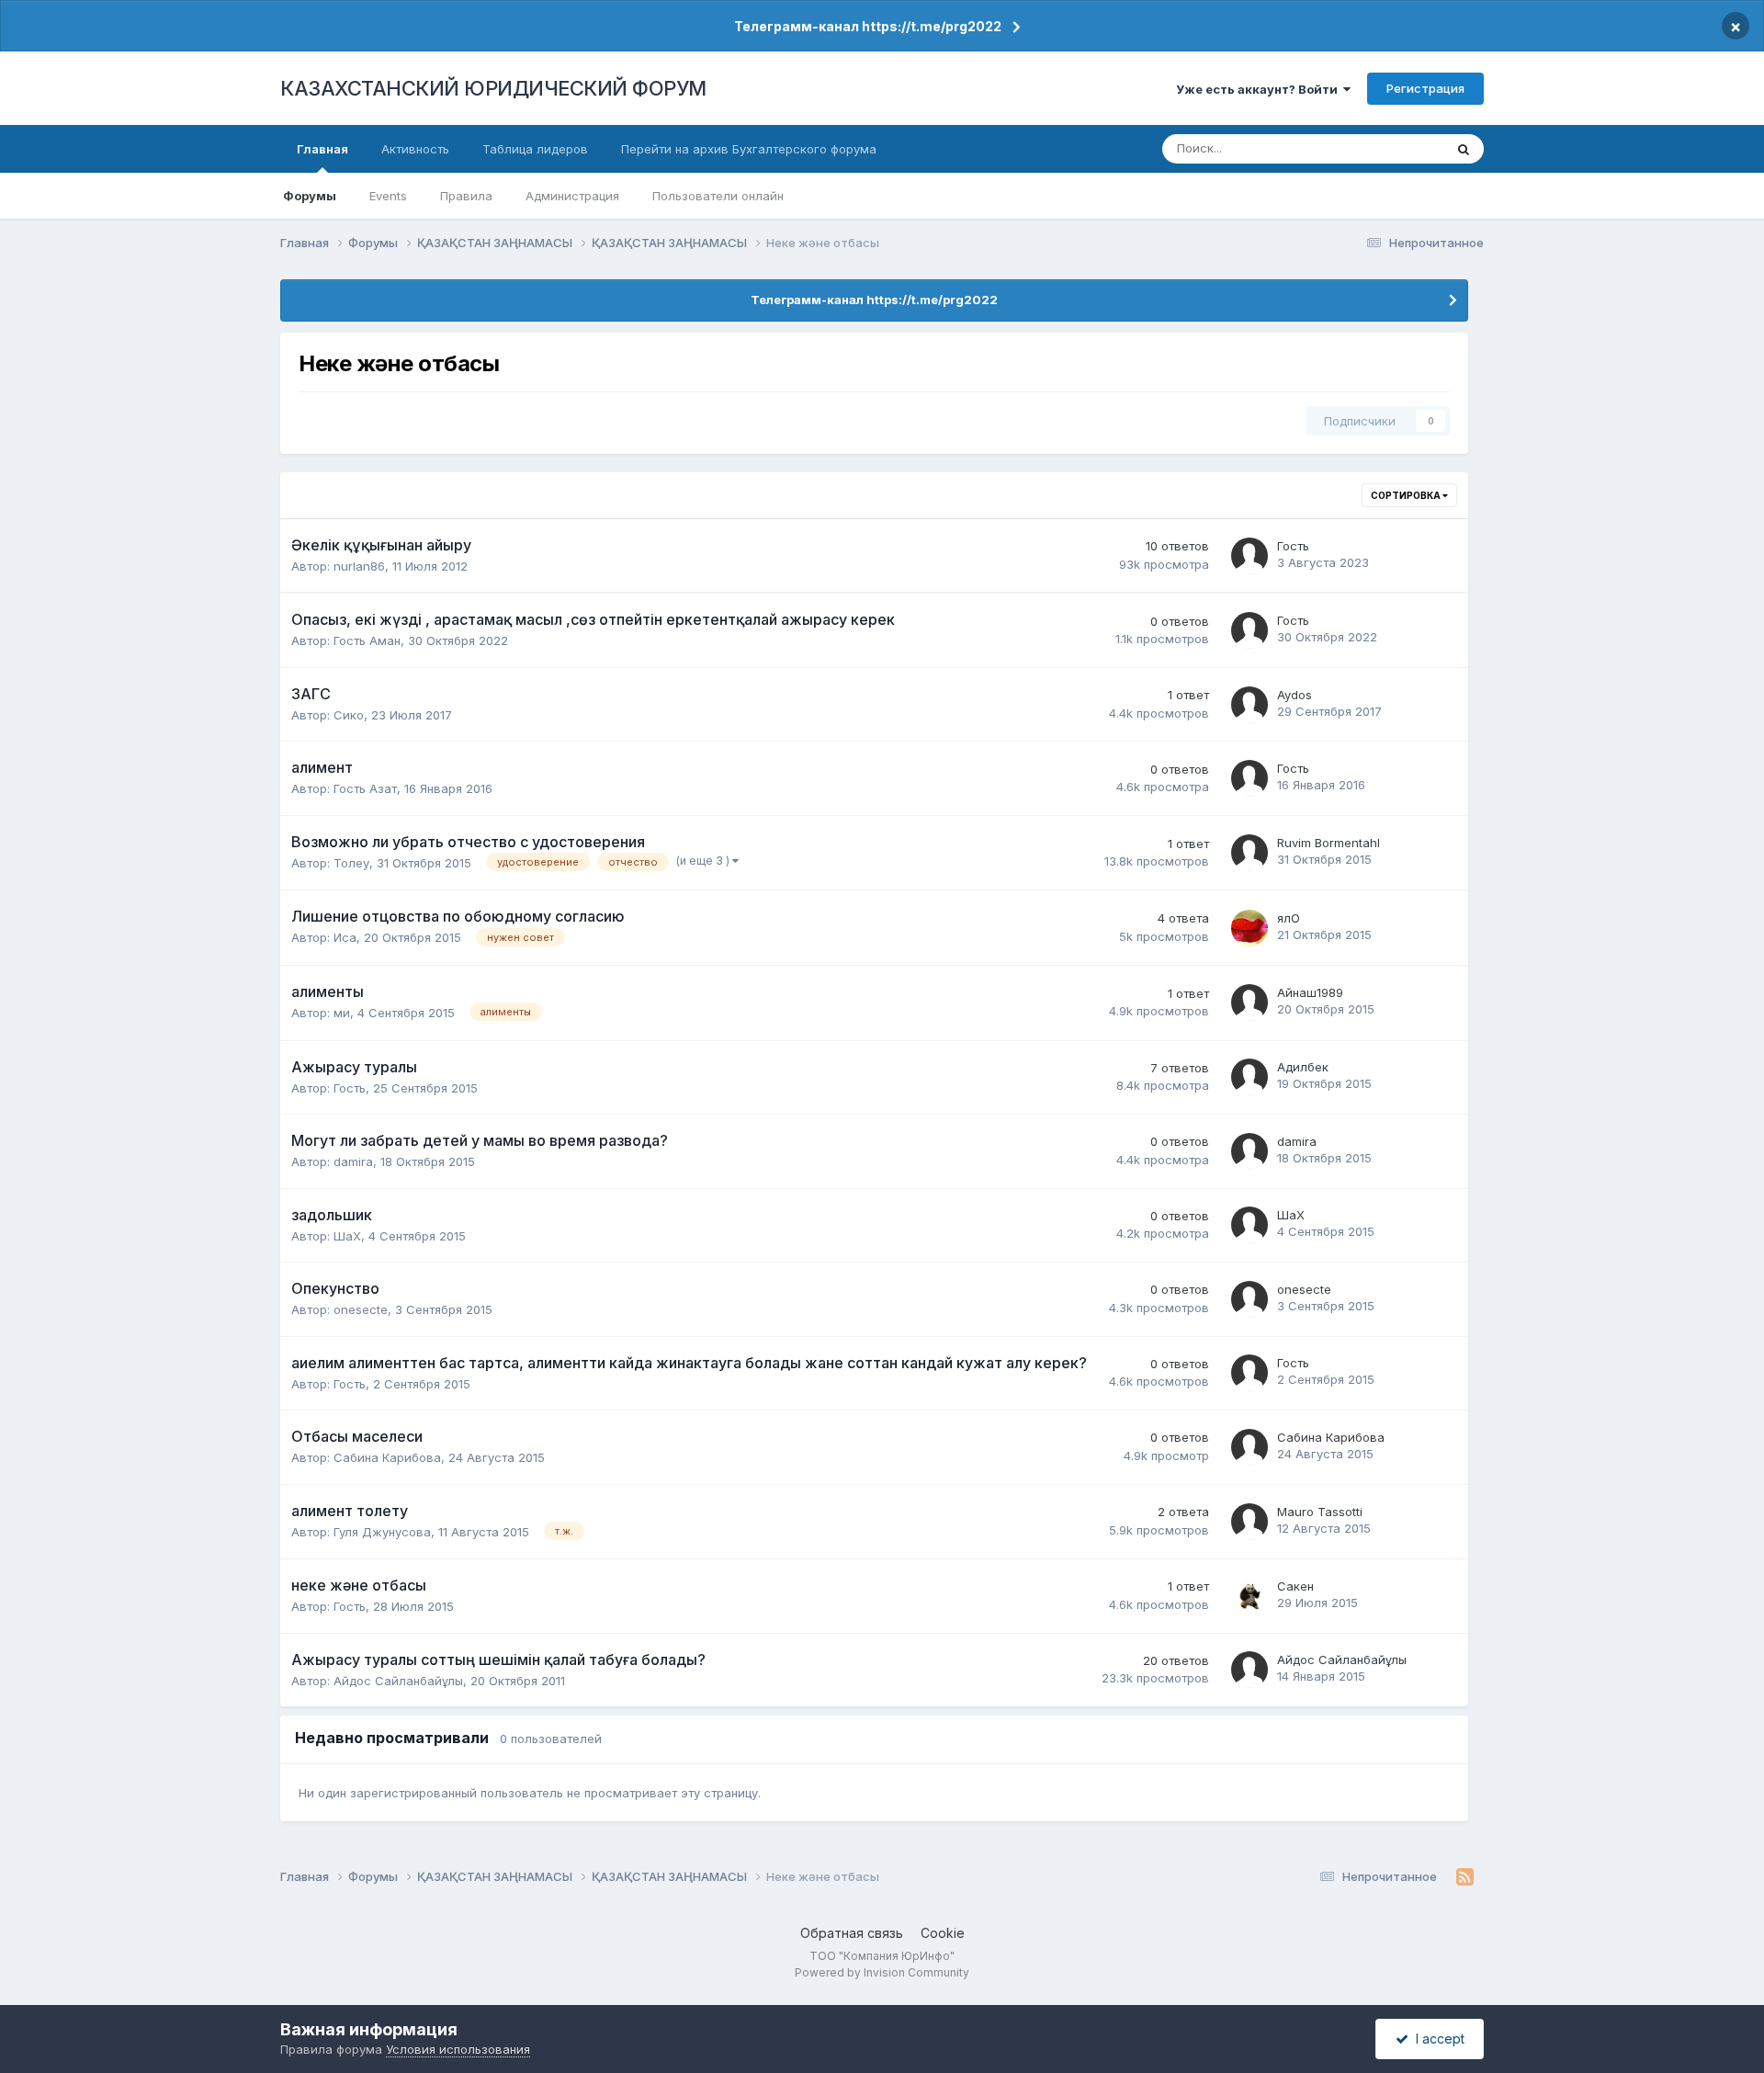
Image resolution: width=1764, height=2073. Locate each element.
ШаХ (347, 1236)
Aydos (1295, 695)
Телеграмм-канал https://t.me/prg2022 (868, 26)
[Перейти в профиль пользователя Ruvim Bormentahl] (1249, 853)
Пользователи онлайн (718, 196)
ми (342, 1013)
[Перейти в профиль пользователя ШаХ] (1249, 1225)
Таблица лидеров (535, 149)
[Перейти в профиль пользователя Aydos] (1249, 705)
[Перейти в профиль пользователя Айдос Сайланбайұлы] (1249, 1670)
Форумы (310, 196)
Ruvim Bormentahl (1329, 843)
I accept (1436, 2039)
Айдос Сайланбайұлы (398, 1681)
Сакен (1295, 1586)
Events (388, 196)
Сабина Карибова (387, 1457)
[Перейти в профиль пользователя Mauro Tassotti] (1249, 1522)
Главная (322, 149)
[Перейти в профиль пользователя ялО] (1249, 928)
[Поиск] (1464, 149)
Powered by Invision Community (882, 1972)
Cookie (943, 1933)
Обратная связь (852, 1933)
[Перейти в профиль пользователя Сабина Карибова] (1249, 1447)
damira (353, 1161)
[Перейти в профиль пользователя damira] (1249, 1151)
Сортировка (1407, 495)
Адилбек (1303, 1067)
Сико (349, 715)
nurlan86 (359, 566)
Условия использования (458, 2049)
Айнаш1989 (1310, 992)
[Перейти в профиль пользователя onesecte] (1249, 1299)
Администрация (572, 196)
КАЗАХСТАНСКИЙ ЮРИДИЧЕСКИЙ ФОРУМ (493, 88)
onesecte (361, 1309)
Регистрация (1425, 88)
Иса (345, 937)
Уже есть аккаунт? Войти (1260, 89)
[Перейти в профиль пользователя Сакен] (1249, 1596)
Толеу (351, 863)
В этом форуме (1376, 148)
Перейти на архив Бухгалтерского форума (749, 149)
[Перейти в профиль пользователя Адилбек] (1249, 1077)
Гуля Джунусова (382, 1532)
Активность (415, 149)
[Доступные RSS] (1465, 1877)
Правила (466, 196)
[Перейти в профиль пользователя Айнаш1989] (1249, 1003)
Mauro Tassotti (1320, 1512)
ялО (1289, 918)
